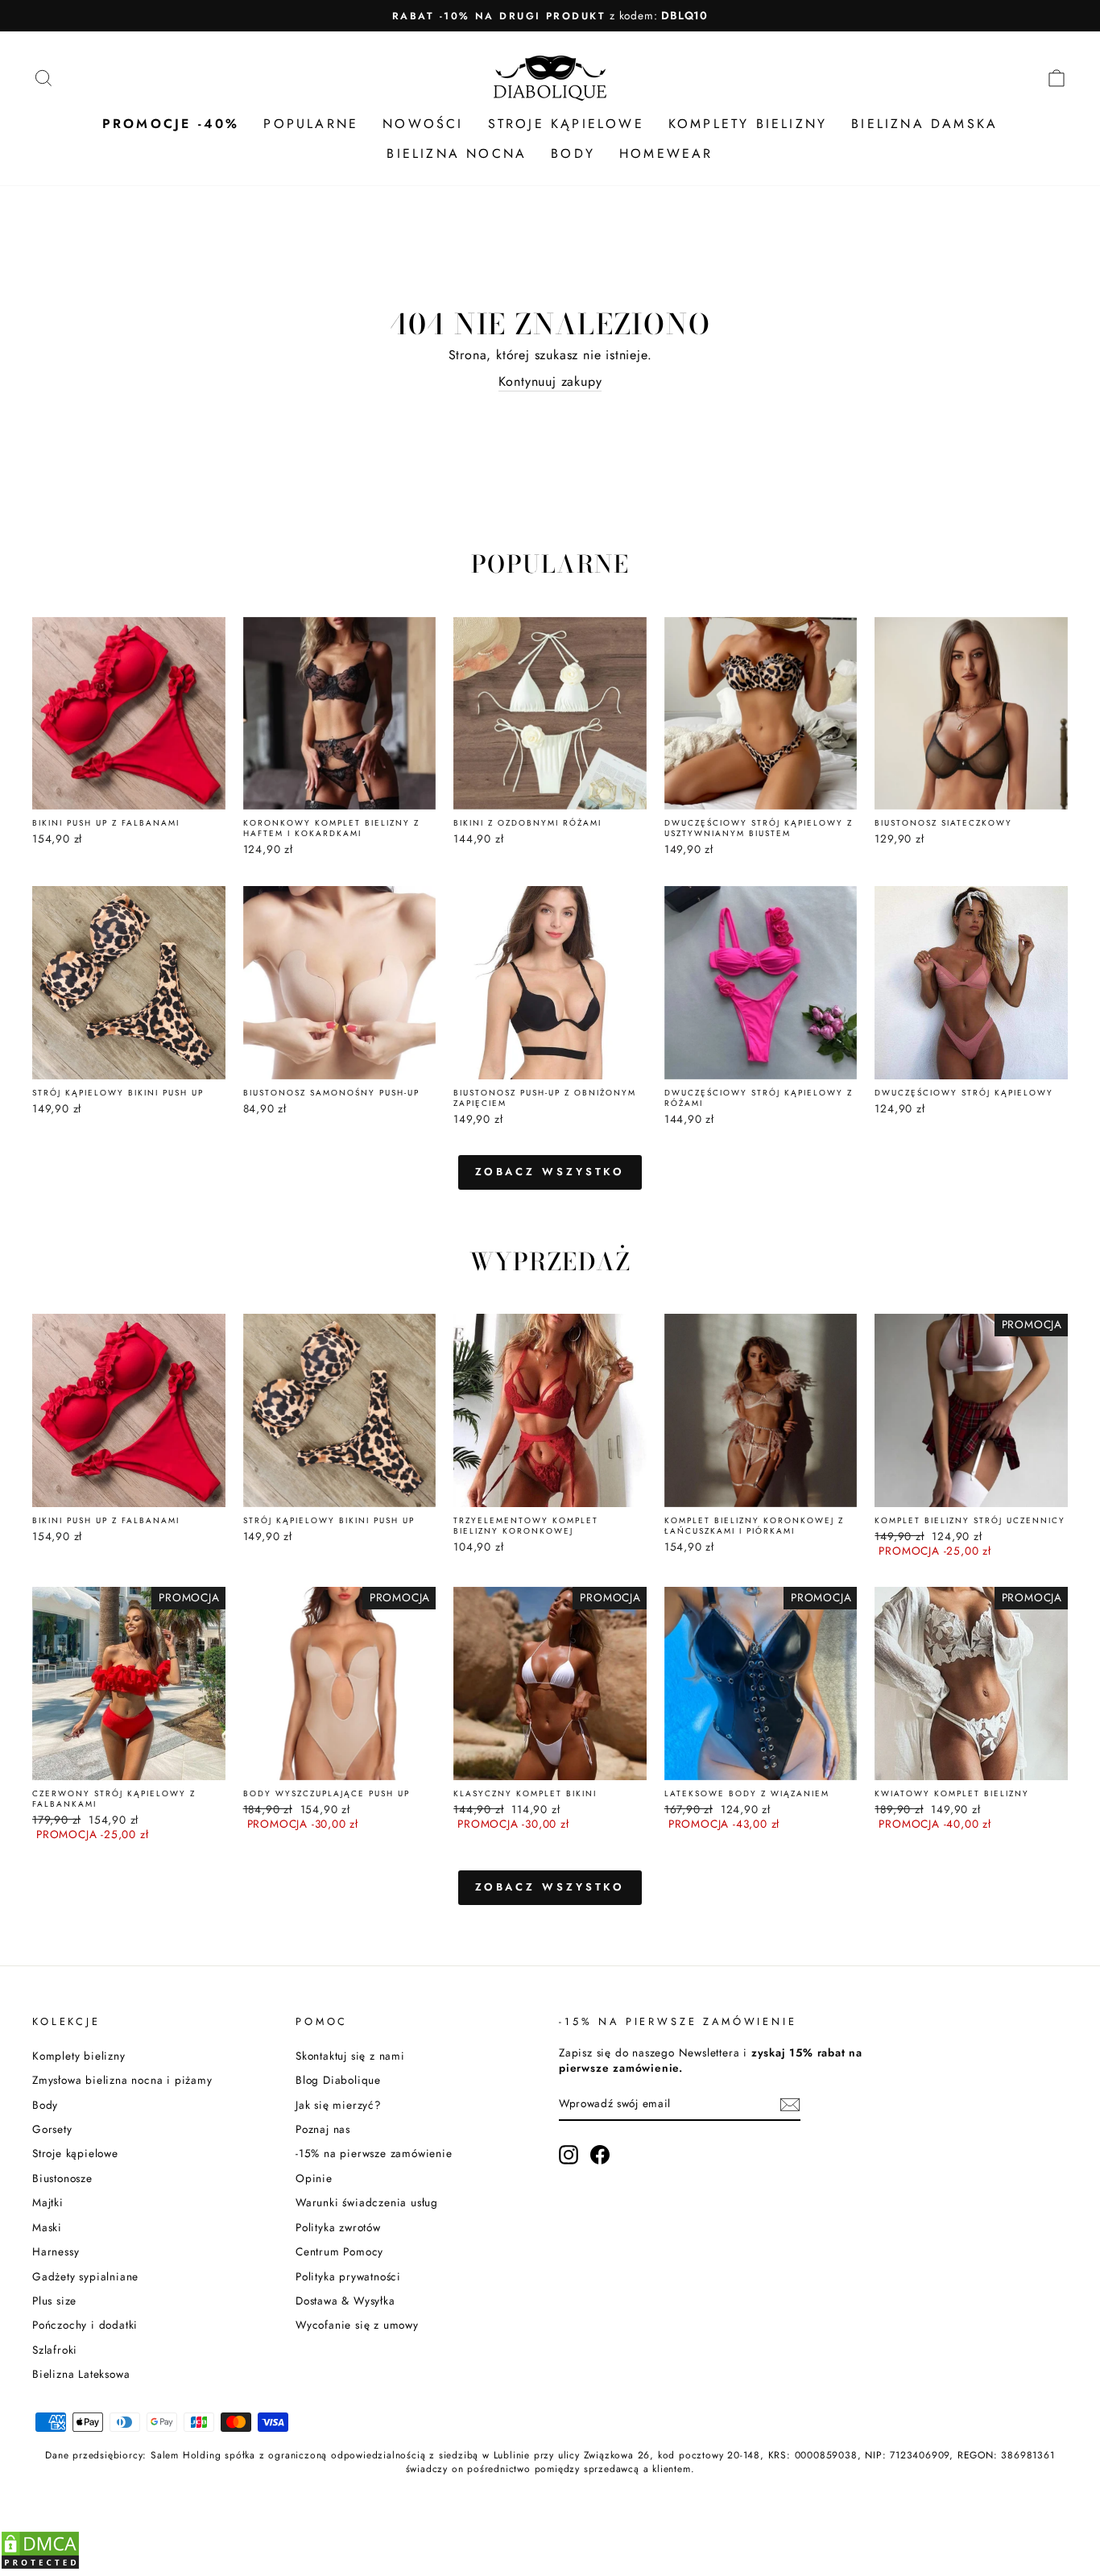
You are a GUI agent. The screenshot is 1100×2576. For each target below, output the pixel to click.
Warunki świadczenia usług (367, 2202)
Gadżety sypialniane (85, 2276)
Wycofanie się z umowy (357, 2325)
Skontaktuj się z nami (350, 2056)
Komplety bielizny (79, 2056)
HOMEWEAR (666, 153)
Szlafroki (55, 2350)
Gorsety (52, 2129)
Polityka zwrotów (338, 2227)
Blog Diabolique (338, 2080)
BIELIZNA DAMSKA (924, 124)
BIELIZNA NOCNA (457, 153)
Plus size (54, 2301)
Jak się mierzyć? (339, 2105)
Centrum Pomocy (339, 2251)
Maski (47, 2227)
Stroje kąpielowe (75, 2153)
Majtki (48, 2202)
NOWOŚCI (423, 124)
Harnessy (56, 2251)
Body (45, 2105)
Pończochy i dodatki (85, 2325)
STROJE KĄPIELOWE (566, 124)
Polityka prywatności (348, 2276)
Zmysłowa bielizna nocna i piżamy (122, 2080)
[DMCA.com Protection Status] (40, 2566)
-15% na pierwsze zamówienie (374, 2153)
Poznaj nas (323, 2129)
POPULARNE (311, 124)
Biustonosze (62, 2178)
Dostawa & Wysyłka (345, 2301)
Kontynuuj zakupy (550, 382)
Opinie (314, 2178)
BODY (573, 153)
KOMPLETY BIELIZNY (748, 124)
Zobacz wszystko (550, 1172)
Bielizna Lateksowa (81, 2374)
